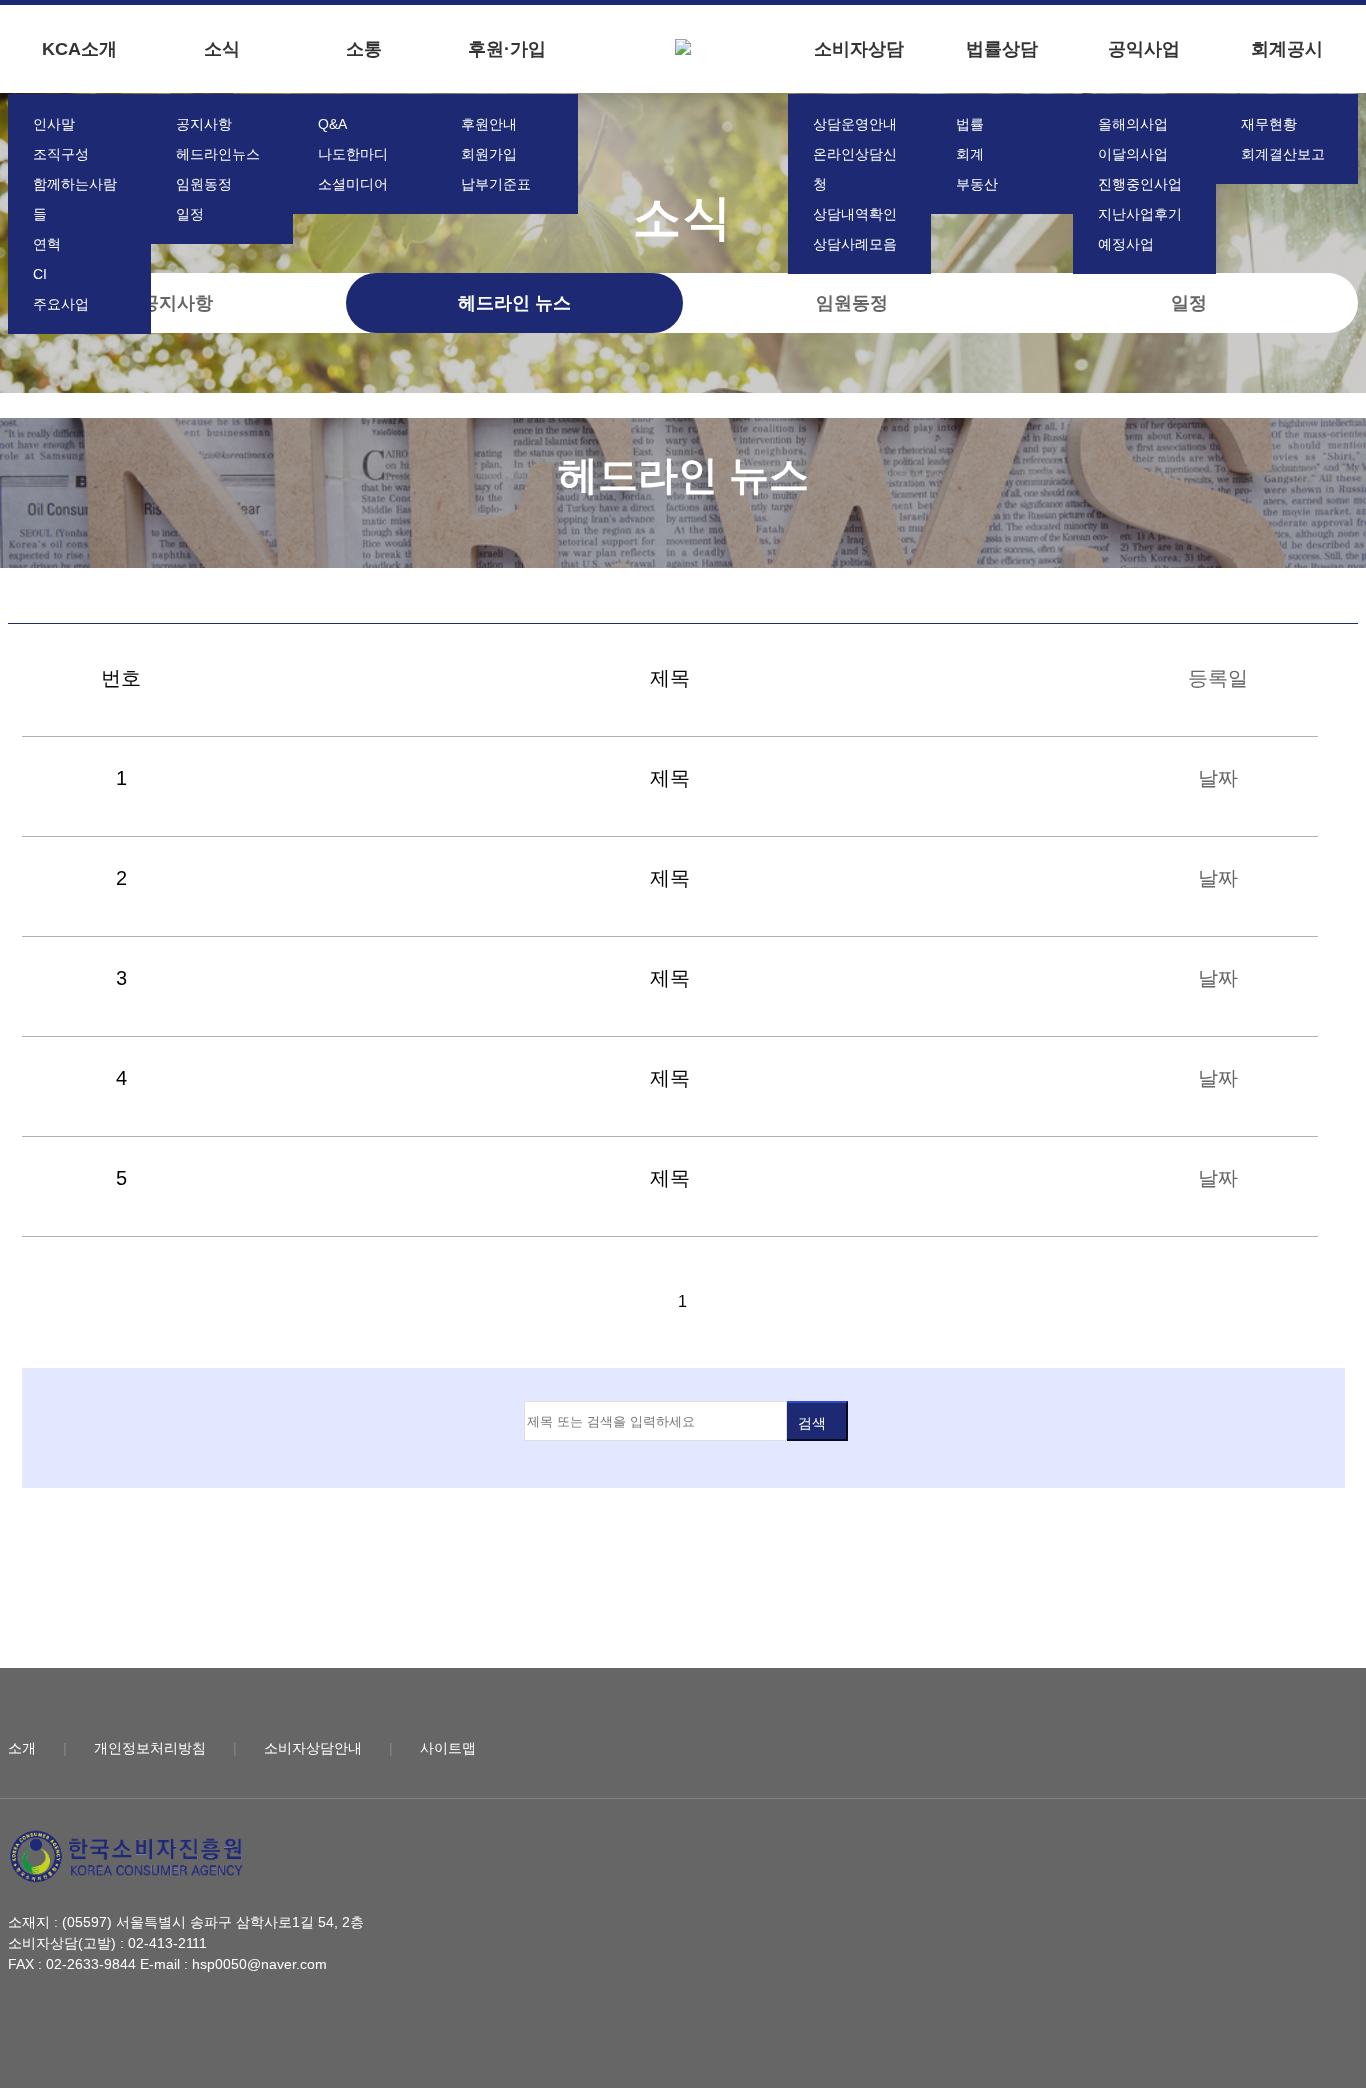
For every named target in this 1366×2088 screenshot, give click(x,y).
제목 (670, 778)
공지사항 (204, 124)
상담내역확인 (855, 214)
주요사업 (61, 304)
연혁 (47, 244)
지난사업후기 (1140, 214)
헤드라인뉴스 (218, 154)
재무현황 (1269, 124)
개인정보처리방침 (150, 1748)
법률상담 (1002, 49)
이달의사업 (1133, 154)
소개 (22, 1748)
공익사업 (1144, 49)
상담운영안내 (855, 124)
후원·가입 (507, 49)
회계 (970, 154)
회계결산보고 (1283, 154)
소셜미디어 (353, 184)
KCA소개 (79, 49)
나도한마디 (353, 154)
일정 (190, 214)
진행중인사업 (1140, 184)
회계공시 (1287, 49)
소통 (364, 49)
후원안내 (489, 124)
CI (40, 274)
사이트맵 (448, 1748)
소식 (222, 49)
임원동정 (204, 184)
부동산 (977, 184)
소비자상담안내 (313, 1748)
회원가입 (489, 154)
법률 (970, 124)
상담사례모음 (855, 244)
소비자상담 (859, 49)
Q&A (332, 124)
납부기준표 (496, 184)
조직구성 (61, 154)
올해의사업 (1133, 124)
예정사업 (1126, 244)
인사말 (54, 124)
